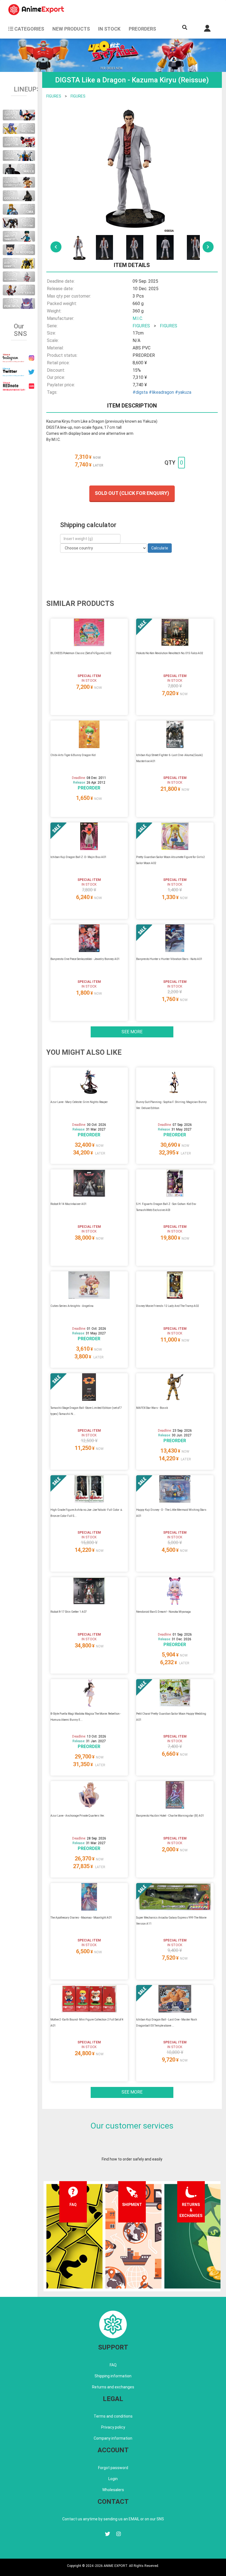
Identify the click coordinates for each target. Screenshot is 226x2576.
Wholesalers (113, 2490)
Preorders (142, 29)
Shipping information (113, 2376)
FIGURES (54, 96)
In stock (109, 29)
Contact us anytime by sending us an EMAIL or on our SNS (113, 2519)
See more (132, 1032)
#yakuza (183, 392)
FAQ (113, 2365)
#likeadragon (161, 392)
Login (113, 2479)
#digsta (140, 392)
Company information (113, 2438)
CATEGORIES (29, 29)
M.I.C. (138, 318)
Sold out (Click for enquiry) (132, 493)
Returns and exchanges (113, 2387)
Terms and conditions (113, 2416)
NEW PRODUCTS (71, 29)
